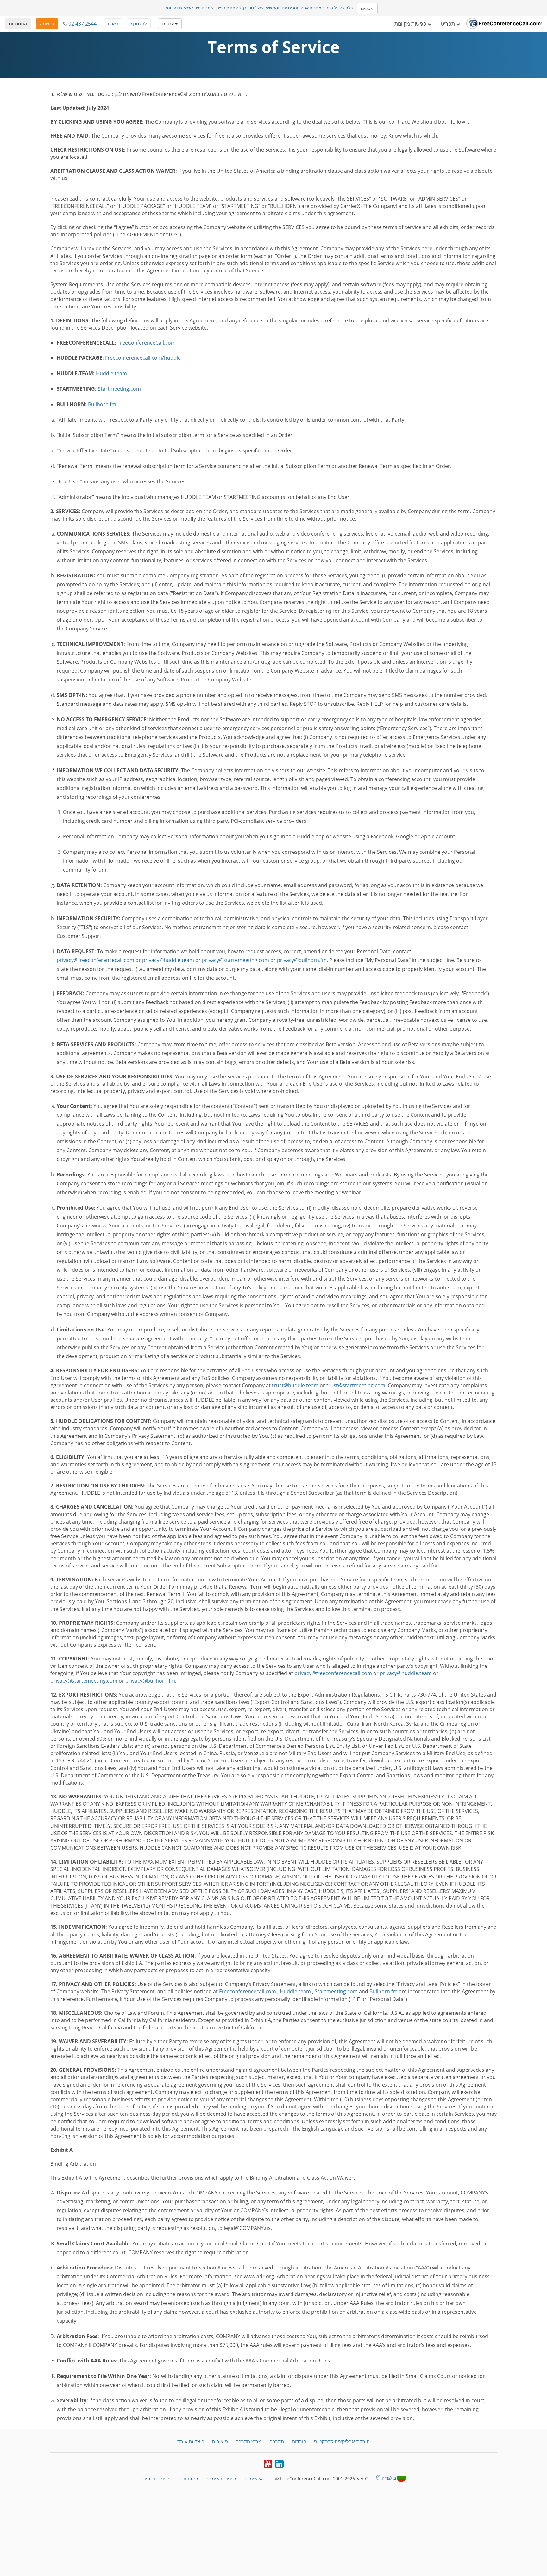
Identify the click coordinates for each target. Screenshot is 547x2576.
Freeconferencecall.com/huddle (143, 358)
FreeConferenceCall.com (147, 343)
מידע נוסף (173, 8)
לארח (113, 24)
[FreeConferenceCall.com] (504, 24)
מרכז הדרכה (249, 2442)
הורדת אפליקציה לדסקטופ (342, 2442)
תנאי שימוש (271, 8)
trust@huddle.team (295, 1385)
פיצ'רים (220, 2442)
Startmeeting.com (119, 389)
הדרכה (277, 2442)
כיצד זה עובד (191, 2442)
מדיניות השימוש (223, 2478)
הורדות (299, 2442)
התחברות (18, 24)
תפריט (449, 24)
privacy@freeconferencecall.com (95, 960)
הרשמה (47, 24)
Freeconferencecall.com (248, 1991)
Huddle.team (111, 373)
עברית (169, 24)
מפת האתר (189, 2478)
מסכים (367, 8)
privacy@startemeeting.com (236, 960)
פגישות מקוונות (411, 24)
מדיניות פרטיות (156, 2478)
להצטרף (139, 24)
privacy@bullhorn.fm (302, 960)
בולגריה (389, 2478)
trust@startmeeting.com (356, 1385)
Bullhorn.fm (102, 404)
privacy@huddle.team (168, 960)
